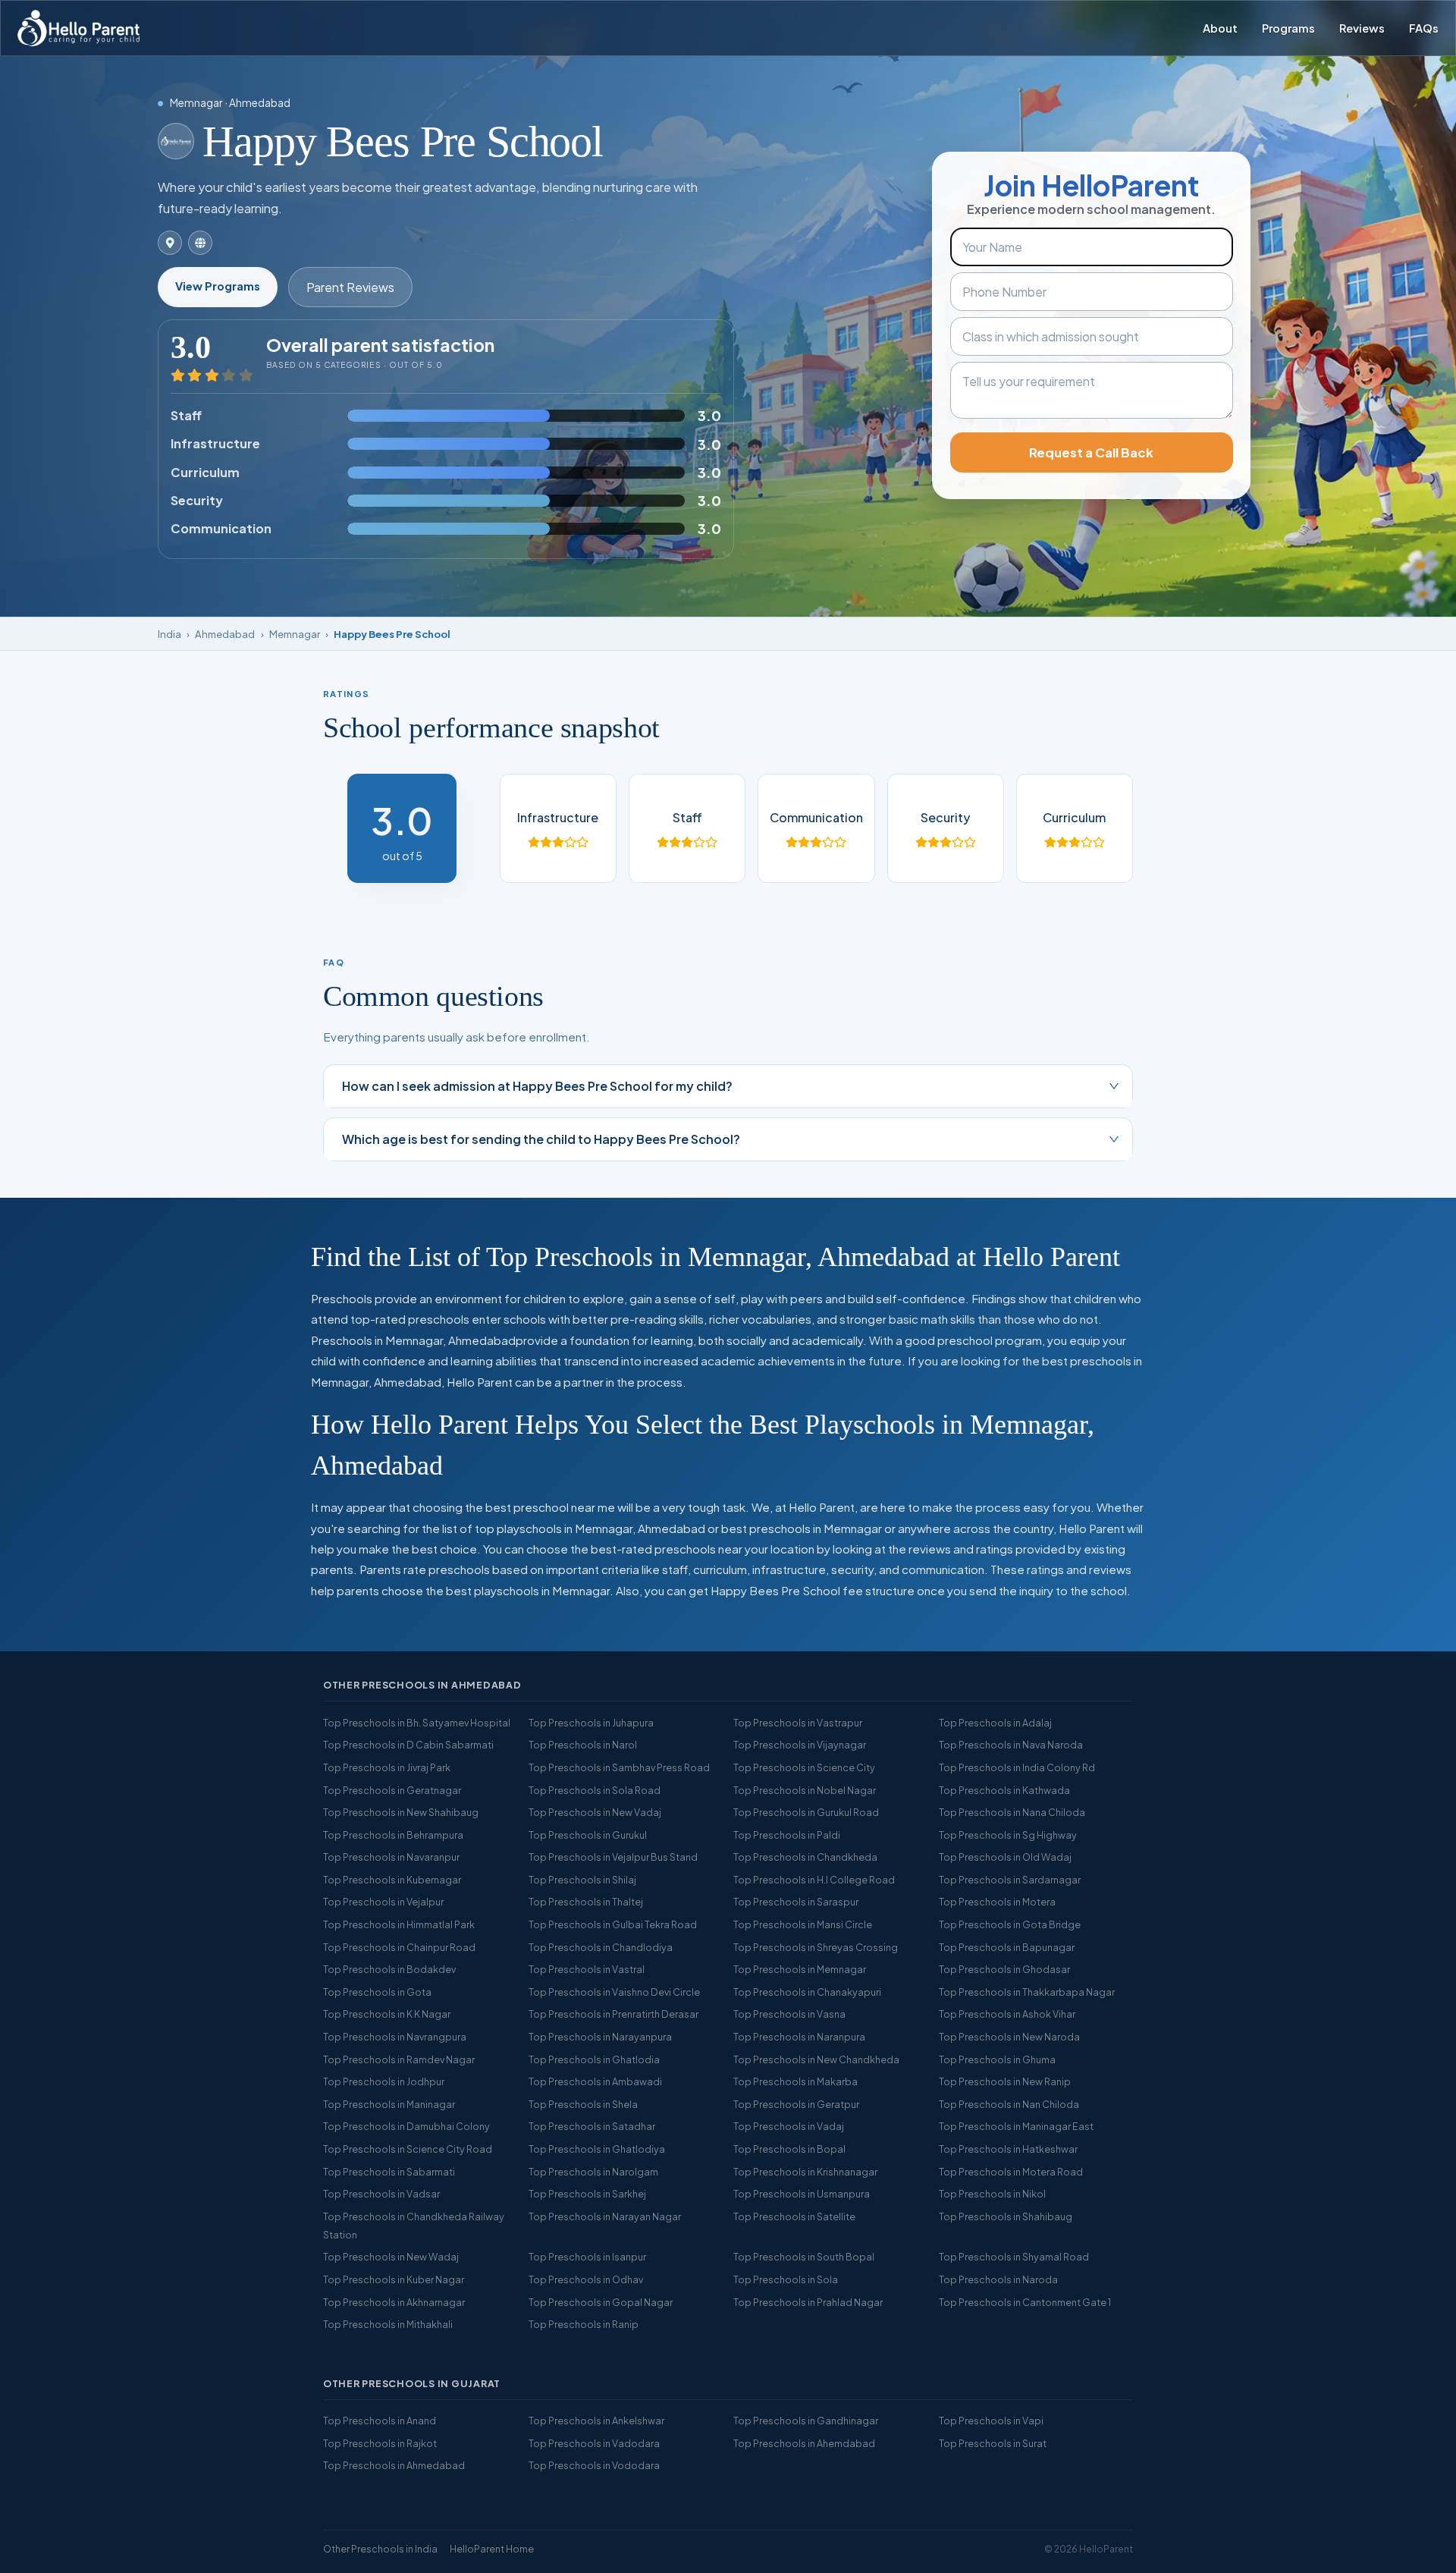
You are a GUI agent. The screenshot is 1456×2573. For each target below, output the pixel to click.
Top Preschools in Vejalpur (383, 1902)
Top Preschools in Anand (380, 2421)
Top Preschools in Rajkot (380, 2443)
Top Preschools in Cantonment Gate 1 (1025, 2302)
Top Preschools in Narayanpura (600, 2037)
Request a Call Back (1091, 452)
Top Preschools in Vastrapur (798, 1723)
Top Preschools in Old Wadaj (1005, 1857)
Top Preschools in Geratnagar (392, 1790)
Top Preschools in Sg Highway (1008, 1835)
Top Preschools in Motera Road (1011, 2172)
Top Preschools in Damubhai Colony (406, 2126)
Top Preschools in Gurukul (588, 1835)
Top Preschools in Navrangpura (395, 2037)
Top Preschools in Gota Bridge (1010, 1924)
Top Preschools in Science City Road (408, 2149)
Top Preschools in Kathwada (1004, 1790)
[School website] (200, 243)
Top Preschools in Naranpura (799, 2037)
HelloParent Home (492, 2549)
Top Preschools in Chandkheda (805, 1857)
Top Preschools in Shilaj (582, 1880)
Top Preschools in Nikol (992, 2194)
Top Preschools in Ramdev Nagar (399, 2059)
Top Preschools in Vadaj (789, 2126)
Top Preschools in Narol (583, 1745)
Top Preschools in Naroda (998, 2279)
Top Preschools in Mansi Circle (803, 1924)
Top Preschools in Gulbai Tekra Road (613, 1924)
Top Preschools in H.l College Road (814, 1880)
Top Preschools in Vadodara (594, 2443)
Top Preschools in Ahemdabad (804, 2443)
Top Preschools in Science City (804, 1767)
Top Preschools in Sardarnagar (1010, 1880)
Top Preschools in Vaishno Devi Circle (614, 1992)
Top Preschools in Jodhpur (384, 2081)
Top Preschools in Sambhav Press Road (619, 1767)
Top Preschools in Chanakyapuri (807, 1992)
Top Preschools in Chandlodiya (601, 1947)
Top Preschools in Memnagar (800, 1969)
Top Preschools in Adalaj (995, 1723)
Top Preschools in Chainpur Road (399, 1947)
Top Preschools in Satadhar (592, 2126)
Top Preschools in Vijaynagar (800, 1745)
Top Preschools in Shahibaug (1006, 2216)
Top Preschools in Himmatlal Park (399, 1924)
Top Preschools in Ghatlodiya (597, 2149)
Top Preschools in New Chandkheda (816, 2059)
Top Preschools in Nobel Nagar (805, 1790)
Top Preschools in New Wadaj (391, 2257)
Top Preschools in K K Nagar (387, 2014)
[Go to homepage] (78, 28)
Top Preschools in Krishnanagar (805, 2172)
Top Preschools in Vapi (991, 2421)
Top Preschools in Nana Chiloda (1012, 1812)
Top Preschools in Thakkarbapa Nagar (1027, 1992)
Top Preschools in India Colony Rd (1017, 1767)
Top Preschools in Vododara (594, 2465)
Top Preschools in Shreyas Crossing (816, 1947)
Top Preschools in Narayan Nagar (605, 2216)
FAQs (1424, 28)
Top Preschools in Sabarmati (389, 2172)
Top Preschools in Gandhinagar (806, 2421)
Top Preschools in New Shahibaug (401, 1812)
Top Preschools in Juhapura (591, 1723)
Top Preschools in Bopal (789, 2149)
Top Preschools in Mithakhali (388, 2324)
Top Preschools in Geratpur (796, 2104)
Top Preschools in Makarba (795, 2081)
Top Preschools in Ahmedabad (394, 2465)
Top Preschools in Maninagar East (1016, 2126)
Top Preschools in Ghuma (997, 2059)
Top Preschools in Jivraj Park (387, 1767)
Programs (1288, 28)
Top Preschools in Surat (993, 2443)
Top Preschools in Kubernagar (392, 1880)
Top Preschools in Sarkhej (587, 2194)
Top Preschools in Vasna (789, 2014)
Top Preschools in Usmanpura (802, 2194)
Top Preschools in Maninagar (389, 2104)
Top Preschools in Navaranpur (391, 1857)
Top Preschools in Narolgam (593, 2172)
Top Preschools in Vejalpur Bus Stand (613, 1857)
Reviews (1362, 28)
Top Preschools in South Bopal (804, 2257)
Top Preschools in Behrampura (393, 1835)
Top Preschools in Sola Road (595, 1790)
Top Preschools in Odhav (586, 2279)
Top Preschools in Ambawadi (595, 2081)
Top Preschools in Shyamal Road (1014, 2257)
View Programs (218, 286)
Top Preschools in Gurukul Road (806, 1812)
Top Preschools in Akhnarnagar (394, 2302)
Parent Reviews (350, 287)
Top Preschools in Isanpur (587, 2257)
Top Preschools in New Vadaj (595, 1812)
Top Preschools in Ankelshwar (596, 2421)
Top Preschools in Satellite (794, 2216)
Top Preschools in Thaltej (586, 1902)
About (1220, 28)
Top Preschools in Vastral (587, 1969)
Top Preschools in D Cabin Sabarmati (408, 1745)
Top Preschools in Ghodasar (1004, 1969)
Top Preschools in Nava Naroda (1011, 1745)
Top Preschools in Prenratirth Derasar (613, 2014)
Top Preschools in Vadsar (381, 2194)
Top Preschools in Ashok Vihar (1007, 2014)
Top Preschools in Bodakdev (389, 1969)
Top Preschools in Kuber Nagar (394, 2279)
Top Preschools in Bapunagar (1007, 1947)
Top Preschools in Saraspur (796, 1902)
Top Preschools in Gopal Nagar (601, 2302)
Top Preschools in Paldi (787, 1835)
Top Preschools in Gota (377, 1992)
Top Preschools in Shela (583, 2104)
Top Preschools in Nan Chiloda (1009, 2104)
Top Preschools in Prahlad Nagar (808, 2302)
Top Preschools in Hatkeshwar (1008, 2149)
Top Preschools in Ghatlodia (594, 2059)
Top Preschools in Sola (786, 2279)
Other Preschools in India (380, 2549)
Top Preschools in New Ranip (1005, 2081)
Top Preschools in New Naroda (1009, 2037)
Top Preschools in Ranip (584, 2324)
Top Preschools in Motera (997, 1902)
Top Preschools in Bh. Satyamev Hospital (417, 1723)
